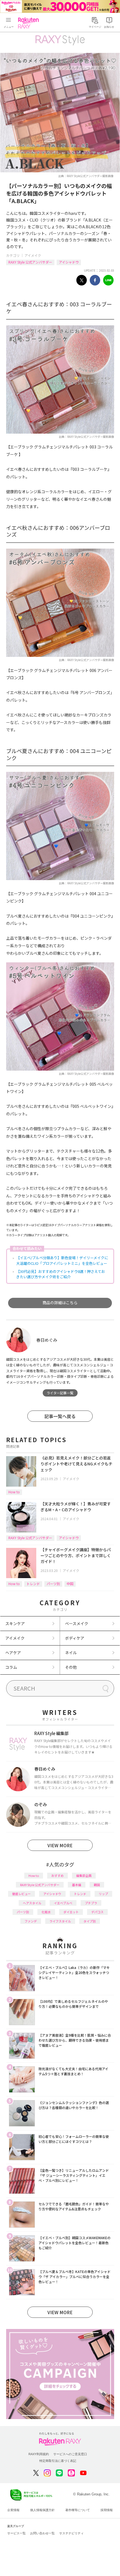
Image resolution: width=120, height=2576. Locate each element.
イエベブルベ (63, 1903)
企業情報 (13, 2510)
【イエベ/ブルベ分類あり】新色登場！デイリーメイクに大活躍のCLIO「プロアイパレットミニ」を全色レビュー (62, 1260)
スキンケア (15, 1623)
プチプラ (91, 1903)
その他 (71, 1667)
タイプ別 (90, 1921)
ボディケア (75, 1638)
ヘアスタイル (32, 1903)
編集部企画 (84, 1875)
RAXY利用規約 (39, 2454)
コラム (11, 1667)
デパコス (97, 1912)
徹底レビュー (21, 1894)
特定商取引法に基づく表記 (58, 2461)
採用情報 (107, 2510)
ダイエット (71, 1912)
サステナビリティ (71, 2533)
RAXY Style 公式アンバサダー (30, 262)
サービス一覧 (16, 2533)
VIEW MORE (60, 1845)
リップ (103, 1894)
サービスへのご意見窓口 (70, 2454)
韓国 (97, 1885)
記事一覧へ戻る (60, 1416)
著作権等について (78, 2510)
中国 (70, 1584)
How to (14, 1492)
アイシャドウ (69, 262)
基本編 (77, 1885)
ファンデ (31, 1921)
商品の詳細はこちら (60, 1303)
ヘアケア (13, 1653)
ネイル (71, 1653)
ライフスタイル (60, 1921)
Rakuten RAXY (30, 23)
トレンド (33, 1584)
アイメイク (33, 255)
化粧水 (46, 1912)
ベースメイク (77, 1623)
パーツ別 (53, 1584)
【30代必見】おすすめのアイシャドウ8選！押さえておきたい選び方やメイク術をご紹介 (61, 1274)
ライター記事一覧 (60, 1393)
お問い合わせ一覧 (42, 2533)
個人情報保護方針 (42, 2510)
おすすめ (57, 1875)
